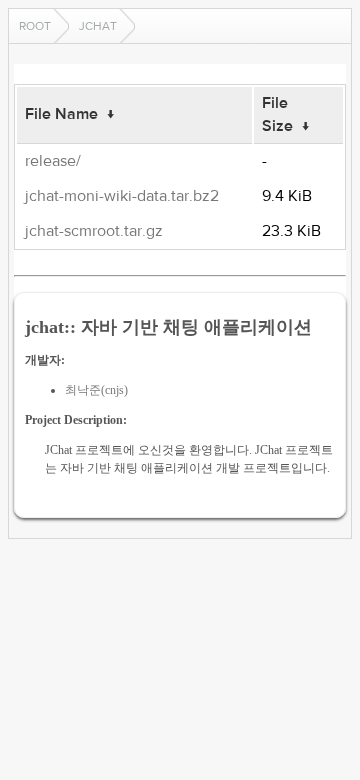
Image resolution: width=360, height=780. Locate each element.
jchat (98, 26)
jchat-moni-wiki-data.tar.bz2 (122, 196)
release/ (53, 161)
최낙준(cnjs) (96, 390)
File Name (61, 114)
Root (35, 26)
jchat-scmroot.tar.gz (94, 231)
